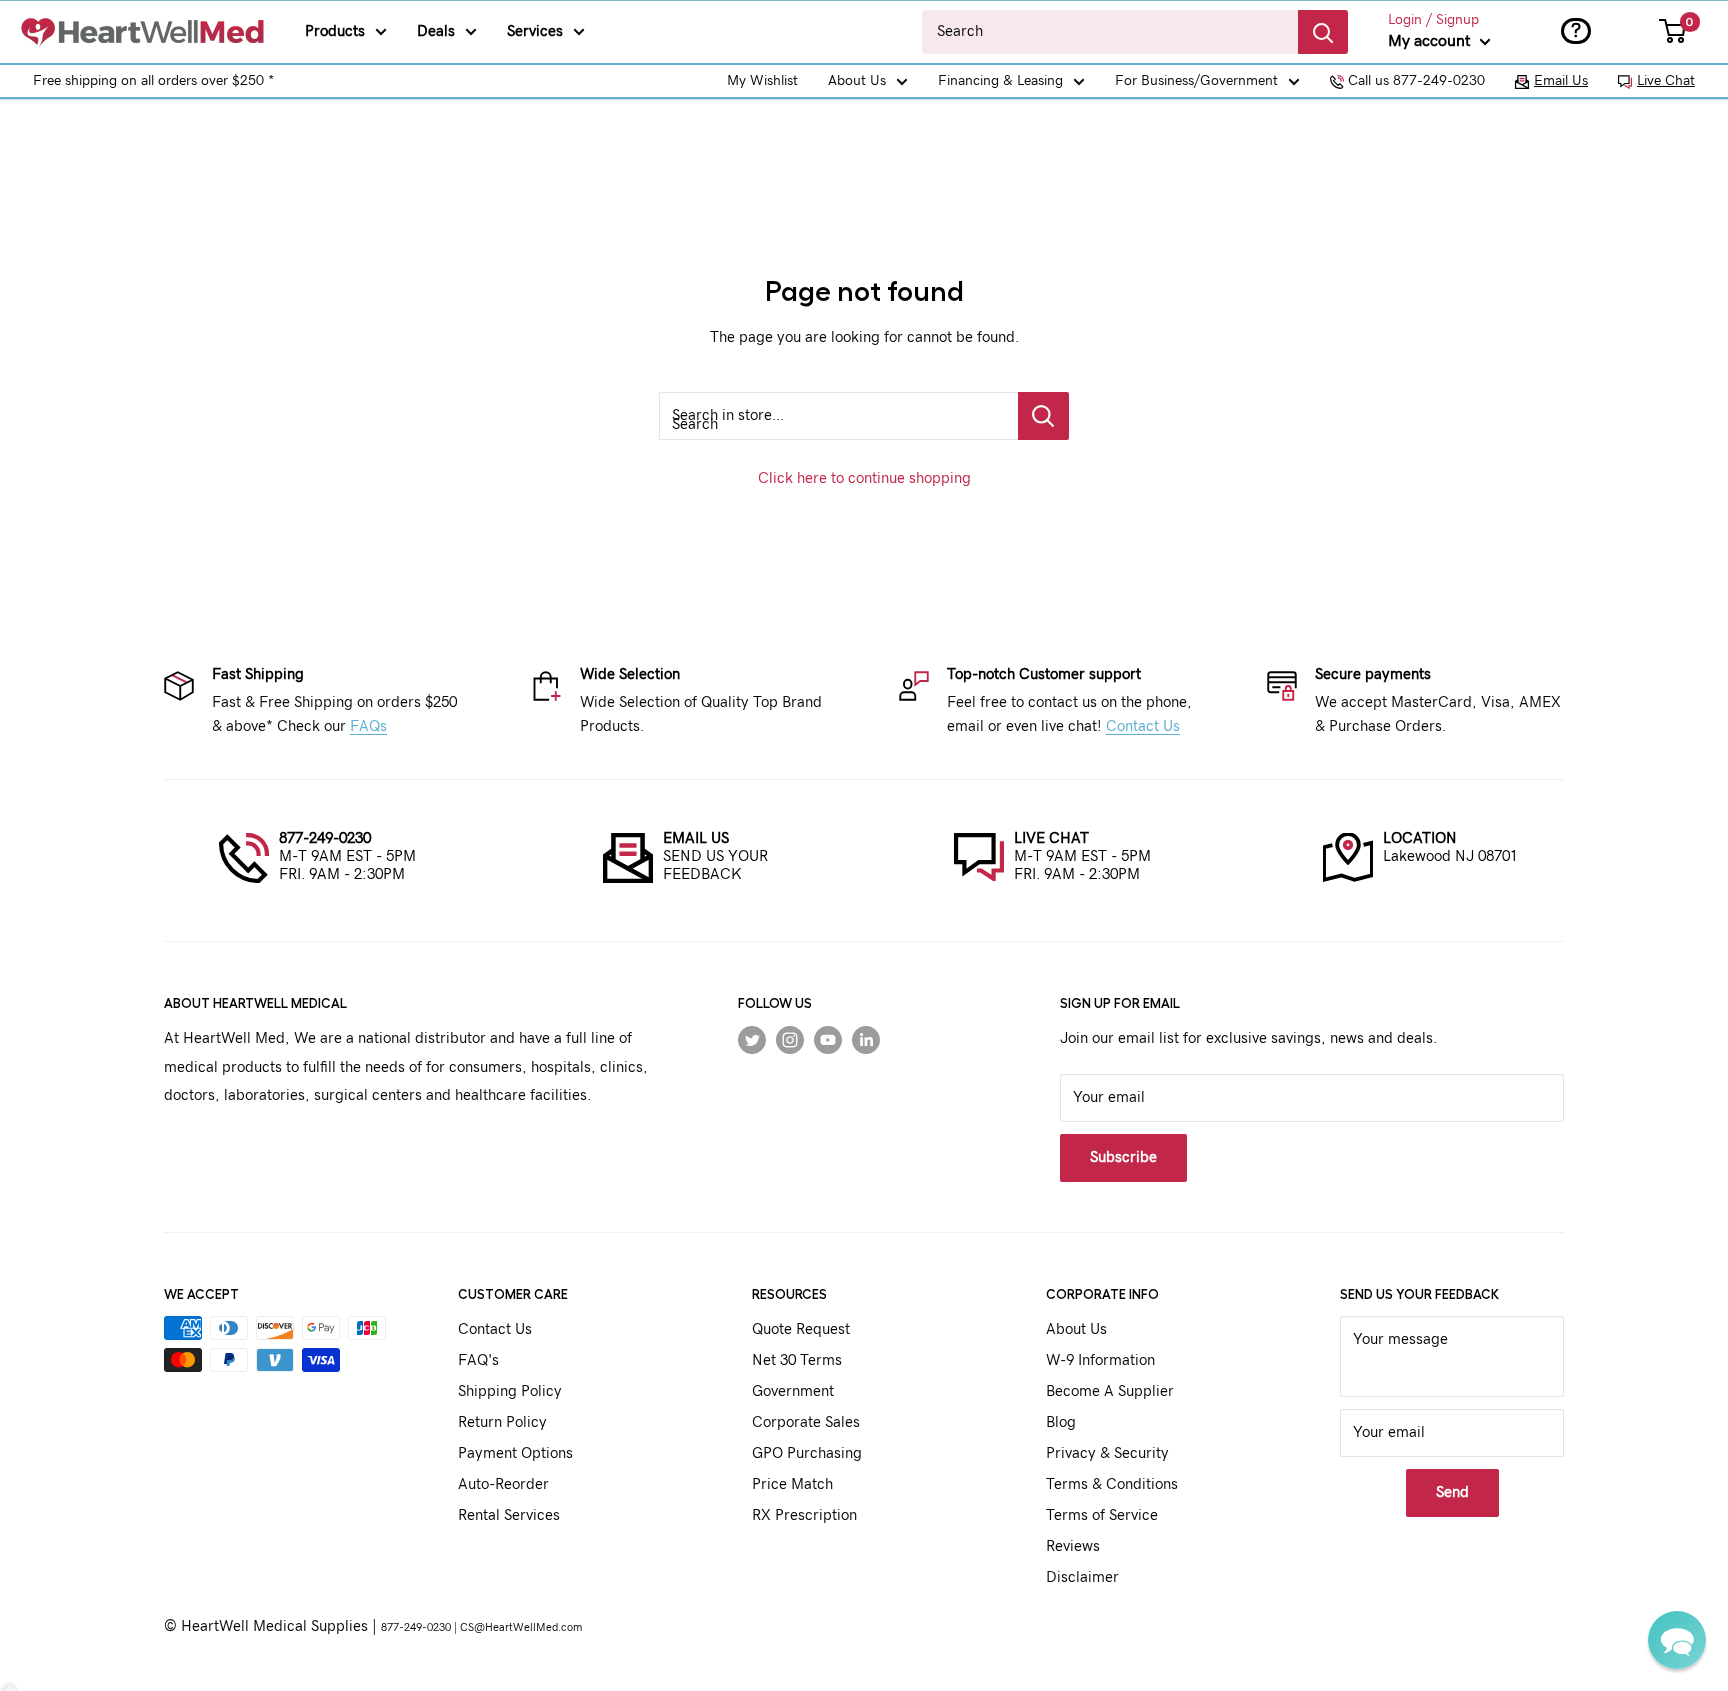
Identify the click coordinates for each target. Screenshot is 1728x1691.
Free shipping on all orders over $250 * (153, 81)
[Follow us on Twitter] (752, 1039)
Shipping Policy (510, 1391)
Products (335, 31)
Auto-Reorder (503, 1484)
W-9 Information (1100, 1360)
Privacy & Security (1107, 1453)
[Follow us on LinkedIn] (866, 1039)
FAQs (368, 726)
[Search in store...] (1043, 416)
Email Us (1561, 81)
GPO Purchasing (807, 1453)
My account (1431, 41)
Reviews (1073, 1546)
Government (793, 1391)
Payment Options (515, 1453)
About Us (857, 81)
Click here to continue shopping (864, 478)
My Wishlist (762, 81)
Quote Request (801, 1329)
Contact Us (1143, 726)
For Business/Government (1196, 81)
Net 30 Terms (797, 1360)
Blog (1061, 1422)
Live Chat (1666, 81)
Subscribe (1123, 1157)
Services (535, 31)
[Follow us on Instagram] (790, 1039)
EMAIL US (696, 838)
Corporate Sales (806, 1422)
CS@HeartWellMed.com (521, 1627)
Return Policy (502, 1422)
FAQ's (478, 1360)
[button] (1677, 1640)
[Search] (1323, 32)
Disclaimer (1082, 1577)
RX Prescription (804, 1515)
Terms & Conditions (1112, 1484)
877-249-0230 (325, 838)
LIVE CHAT (1051, 838)
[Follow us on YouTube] (828, 1039)
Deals (436, 31)
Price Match (792, 1484)
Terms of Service (1102, 1515)
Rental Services (509, 1515)
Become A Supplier (1110, 1391)
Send (1452, 1492)
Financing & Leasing (1000, 81)
